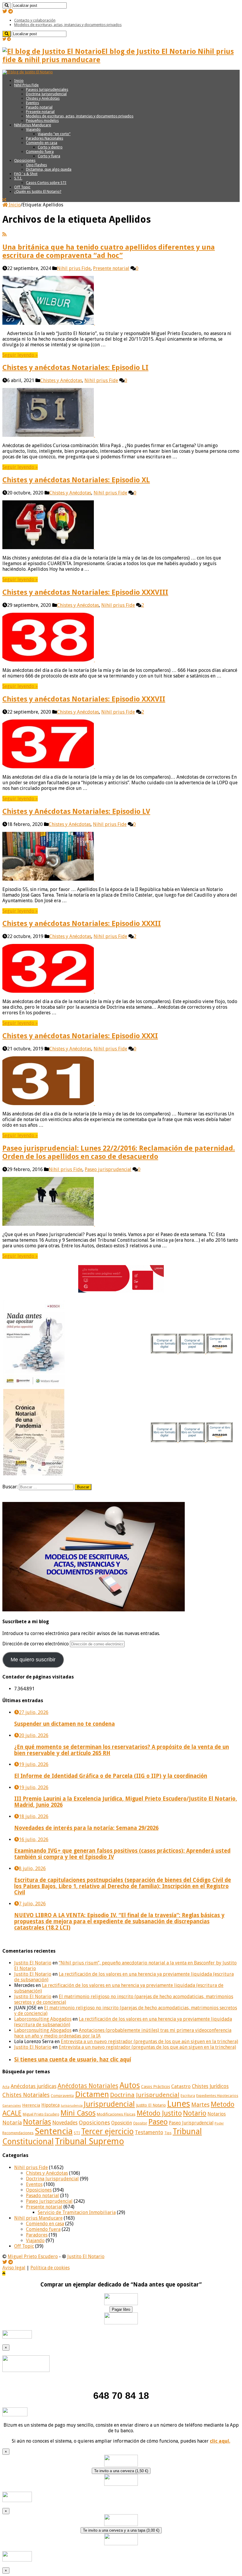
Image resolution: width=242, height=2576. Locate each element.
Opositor (140, 2123)
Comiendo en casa (42, 143)
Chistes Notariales (26, 2095)
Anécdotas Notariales (88, 2086)
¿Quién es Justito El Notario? (38, 191)
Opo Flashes (36, 165)
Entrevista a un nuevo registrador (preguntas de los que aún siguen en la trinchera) (149, 2041)
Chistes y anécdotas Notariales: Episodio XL (76, 480)
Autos (130, 2085)
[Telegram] (11, 11)
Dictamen (92, 2094)
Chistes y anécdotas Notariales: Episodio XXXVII (84, 699)
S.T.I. (18, 178)
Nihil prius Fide (74, 268)
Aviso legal (14, 2268)
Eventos (32, 103)
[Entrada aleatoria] (4, 200)
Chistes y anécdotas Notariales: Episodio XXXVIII (85, 592)
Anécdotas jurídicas (33, 2086)
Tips (168, 2133)
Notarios (217, 2114)
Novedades (65, 2123)
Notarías (37, 2122)
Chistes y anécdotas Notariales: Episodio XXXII (82, 924)
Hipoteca (50, 2105)
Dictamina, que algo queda (49, 169)
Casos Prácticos (156, 2087)
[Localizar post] (7, 5)
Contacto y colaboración (35, 20)
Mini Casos (78, 2113)
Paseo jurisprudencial (108, 1169)
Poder (219, 2123)
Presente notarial (40, 112)
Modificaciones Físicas (116, 2114)
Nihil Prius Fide (26, 85)
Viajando (33, 129)
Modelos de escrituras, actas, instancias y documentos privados (68, 25)
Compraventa (62, 2096)
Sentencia (54, 2131)
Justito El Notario (33, 1963)
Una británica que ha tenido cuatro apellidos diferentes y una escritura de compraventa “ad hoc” (109, 251)
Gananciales (12, 2106)
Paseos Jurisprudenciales (47, 89)
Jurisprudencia (72, 2106)
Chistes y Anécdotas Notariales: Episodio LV (76, 811)
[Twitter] (5, 11)
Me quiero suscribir (33, 1660)
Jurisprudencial (109, 2104)
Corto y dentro (50, 147)
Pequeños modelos (42, 121)
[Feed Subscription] (4, 234)
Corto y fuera (49, 156)
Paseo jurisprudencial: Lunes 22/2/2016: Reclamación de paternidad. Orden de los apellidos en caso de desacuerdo (119, 1152)
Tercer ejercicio (107, 2131)
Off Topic (22, 187)
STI (77, 2133)
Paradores (37, 2235)
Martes (200, 2105)
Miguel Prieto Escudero (41, 2114)
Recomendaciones (18, 2133)
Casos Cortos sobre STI (46, 183)
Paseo (158, 2122)
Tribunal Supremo (89, 2141)
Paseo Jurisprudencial (191, 2123)
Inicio (19, 81)
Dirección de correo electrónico (36, 1644)
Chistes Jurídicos (210, 2086)
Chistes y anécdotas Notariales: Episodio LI (75, 368)
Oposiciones (25, 160)
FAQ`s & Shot (26, 174)
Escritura (188, 2096)
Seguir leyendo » (20, 355)
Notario (195, 2113)
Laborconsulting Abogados (43, 2019)
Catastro (181, 2086)
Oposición (122, 2123)
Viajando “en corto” (54, 134)
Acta (6, 2087)
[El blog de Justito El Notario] (28, 72)
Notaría (12, 2123)
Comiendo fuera (40, 152)
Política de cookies (50, 2268)
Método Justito (159, 2113)
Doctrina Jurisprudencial (46, 94)
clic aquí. (220, 2441)
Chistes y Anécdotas (43, 98)
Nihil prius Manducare (33, 125)
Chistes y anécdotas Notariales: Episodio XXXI (80, 1036)
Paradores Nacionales (45, 138)
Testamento (149, 2132)
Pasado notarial (39, 107)
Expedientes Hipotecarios (217, 2096)
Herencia (31, 2105)
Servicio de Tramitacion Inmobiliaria (77, 2212)
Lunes (179, 2104)
